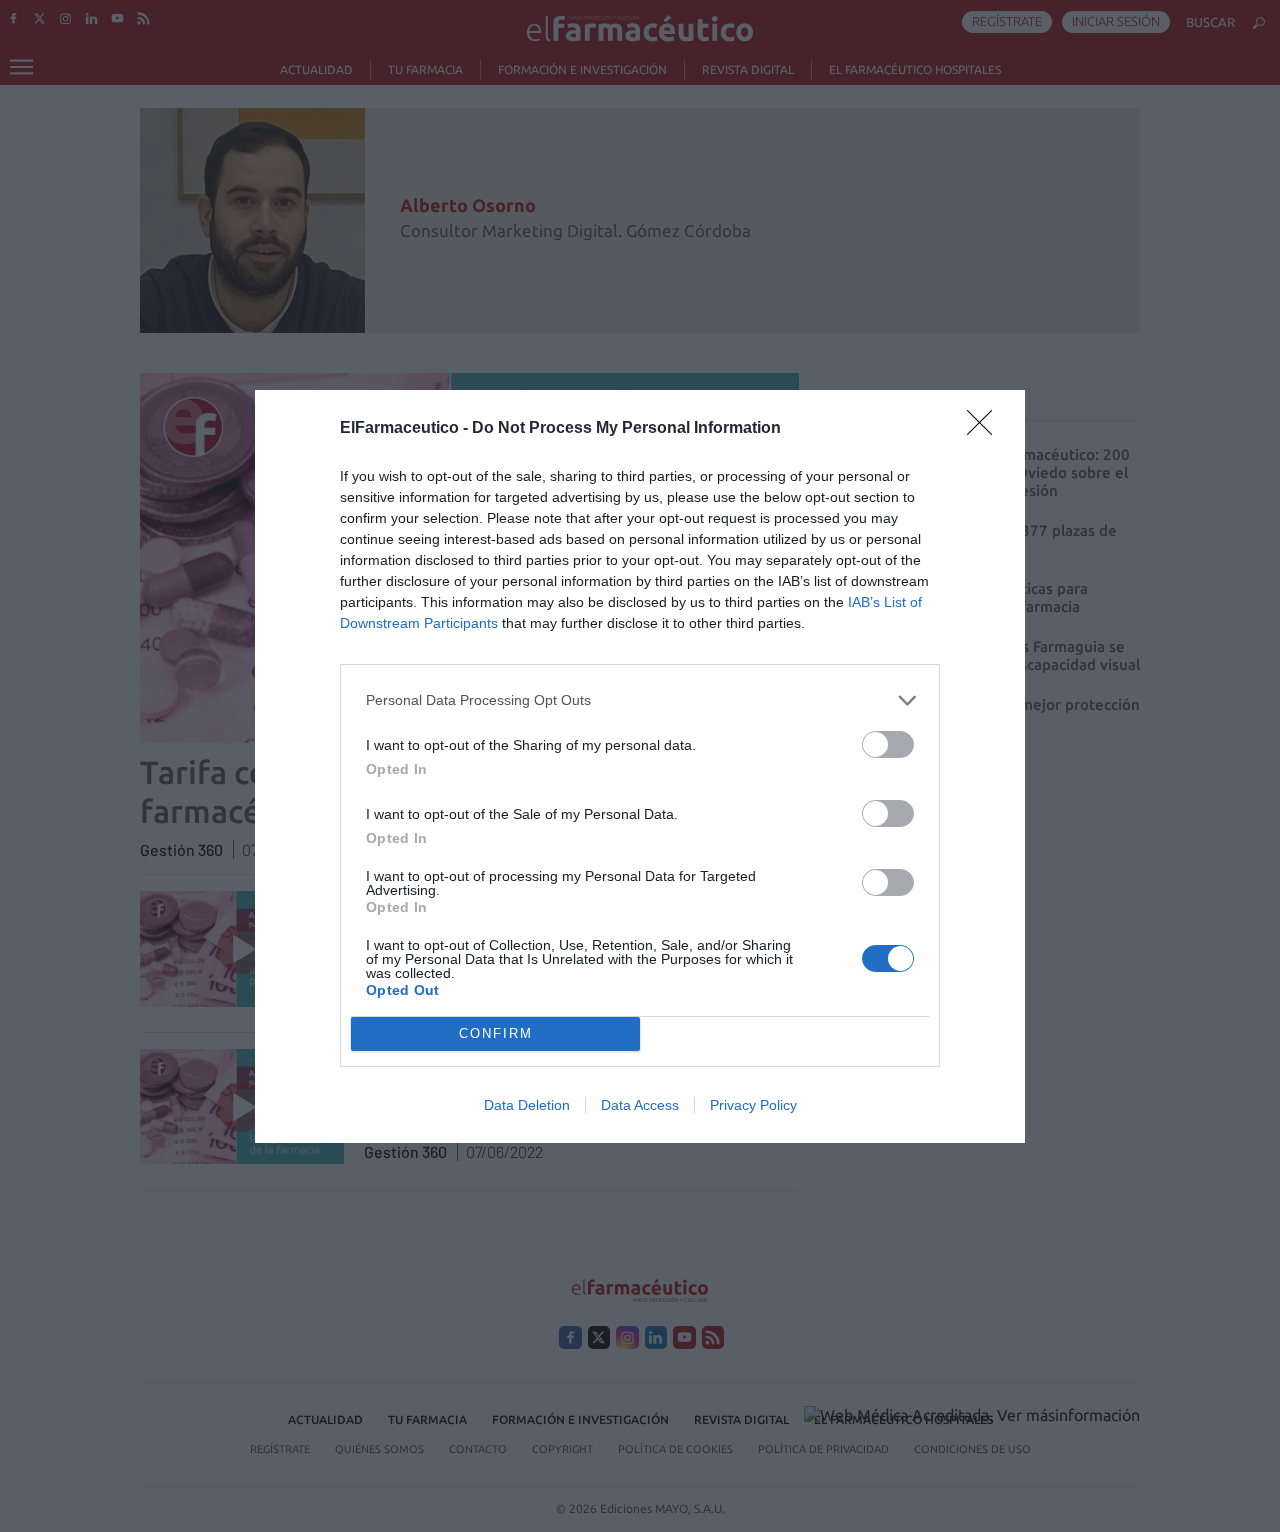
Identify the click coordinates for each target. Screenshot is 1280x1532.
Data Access (640, 1105)
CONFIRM (496, 1033)
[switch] (888, 744)
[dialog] (640, 766)
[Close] (986, 429)
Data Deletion (527, 1105)
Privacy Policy (753, 1105)
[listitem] (640, 700)
